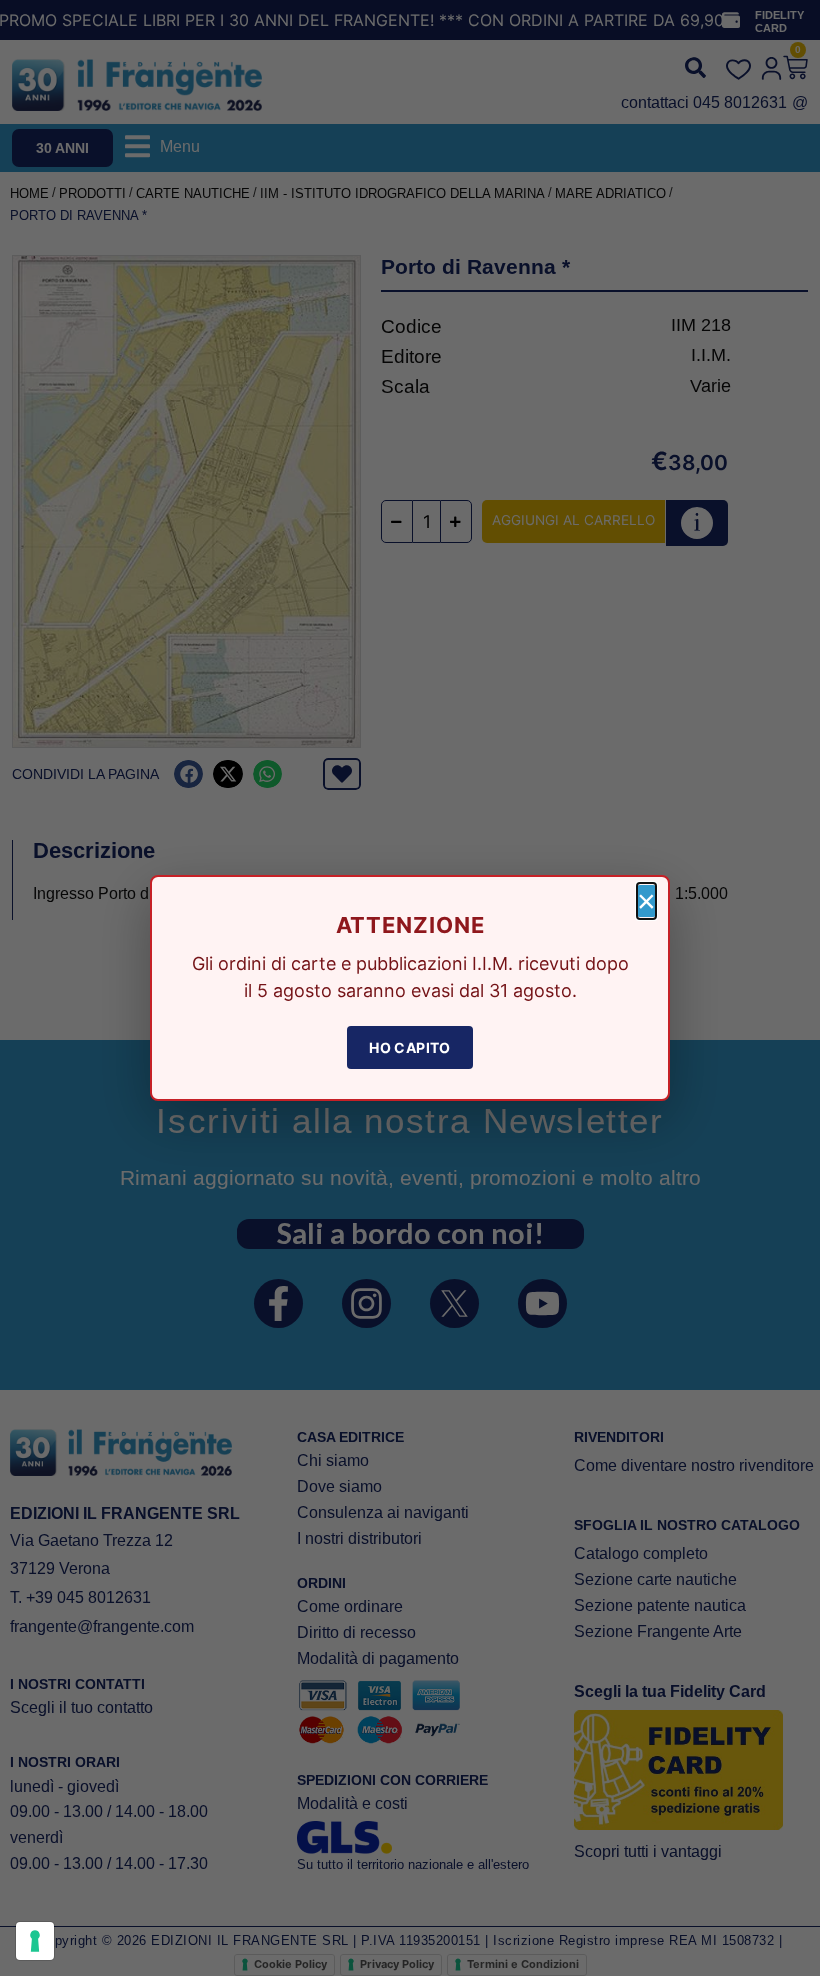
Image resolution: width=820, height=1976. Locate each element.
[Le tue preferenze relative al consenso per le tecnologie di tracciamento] (35, 1941)
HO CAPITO (410, 1047)
